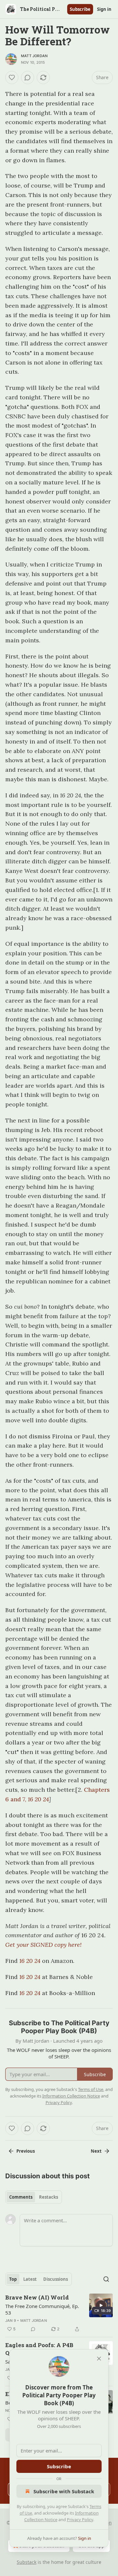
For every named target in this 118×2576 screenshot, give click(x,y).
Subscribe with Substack (64, 2491)
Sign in (104, 9)
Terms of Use (91, 2089)
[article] (59, 2313)
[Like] (12, 78)
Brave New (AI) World (37, 2297)
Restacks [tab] (49, 2197)
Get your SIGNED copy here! (43, 1945)
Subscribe (80, 9)
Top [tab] (13, 2279)
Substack (27, 2562)
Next (96, 2151)
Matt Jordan (34, 56)
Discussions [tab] (56, 2279)
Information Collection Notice (71, 2096)
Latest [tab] (30, 2279)
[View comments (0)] (28, 78)
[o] (101, 2305)
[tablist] (34, 2197)
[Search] (106, 2279)
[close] (99, 2359)
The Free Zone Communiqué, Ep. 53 (42, 2309)
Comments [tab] (21, 2197)
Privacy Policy (80, 2520)
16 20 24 (38, 1799)
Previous (26, 2151)
